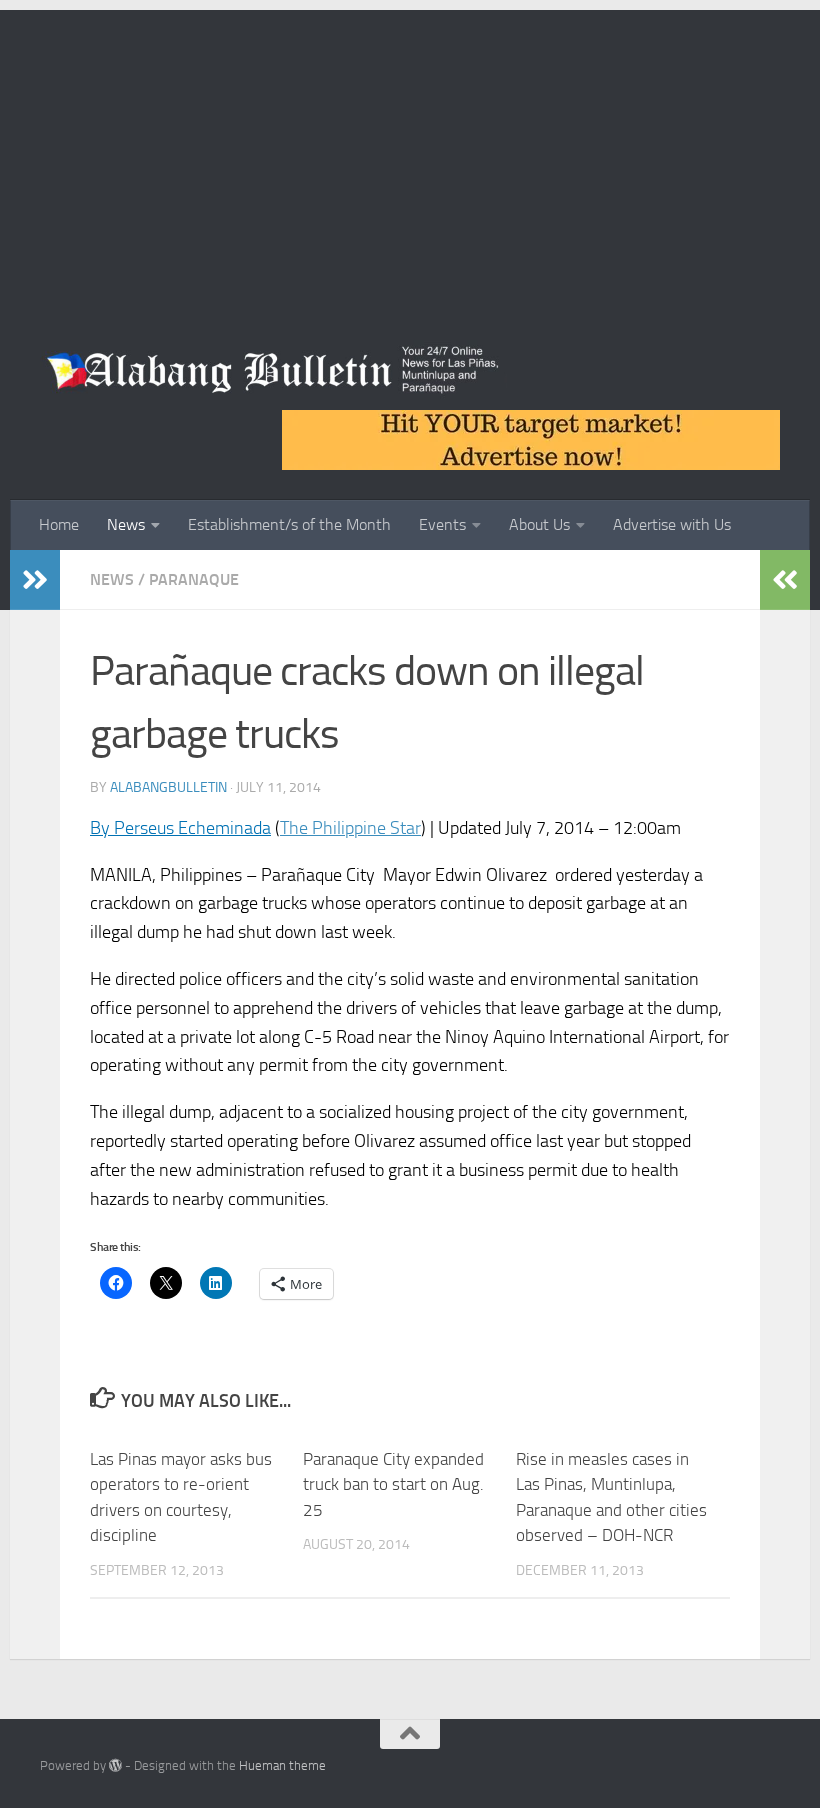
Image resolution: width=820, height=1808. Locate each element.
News (126, 524)
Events (442, 524)
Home (59, 524)
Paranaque (194, 579)
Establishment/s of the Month (289, 524)
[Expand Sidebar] (35, 580)
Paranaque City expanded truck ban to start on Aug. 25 (393, 1484)
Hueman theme (282, 1765)
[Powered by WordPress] (115, 1765)
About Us (539, 524)
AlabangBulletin (168, 787)
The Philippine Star (350, 828)
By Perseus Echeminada (180, 828)
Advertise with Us (672, 524)
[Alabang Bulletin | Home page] (273, 370)
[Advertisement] (410, 150)
